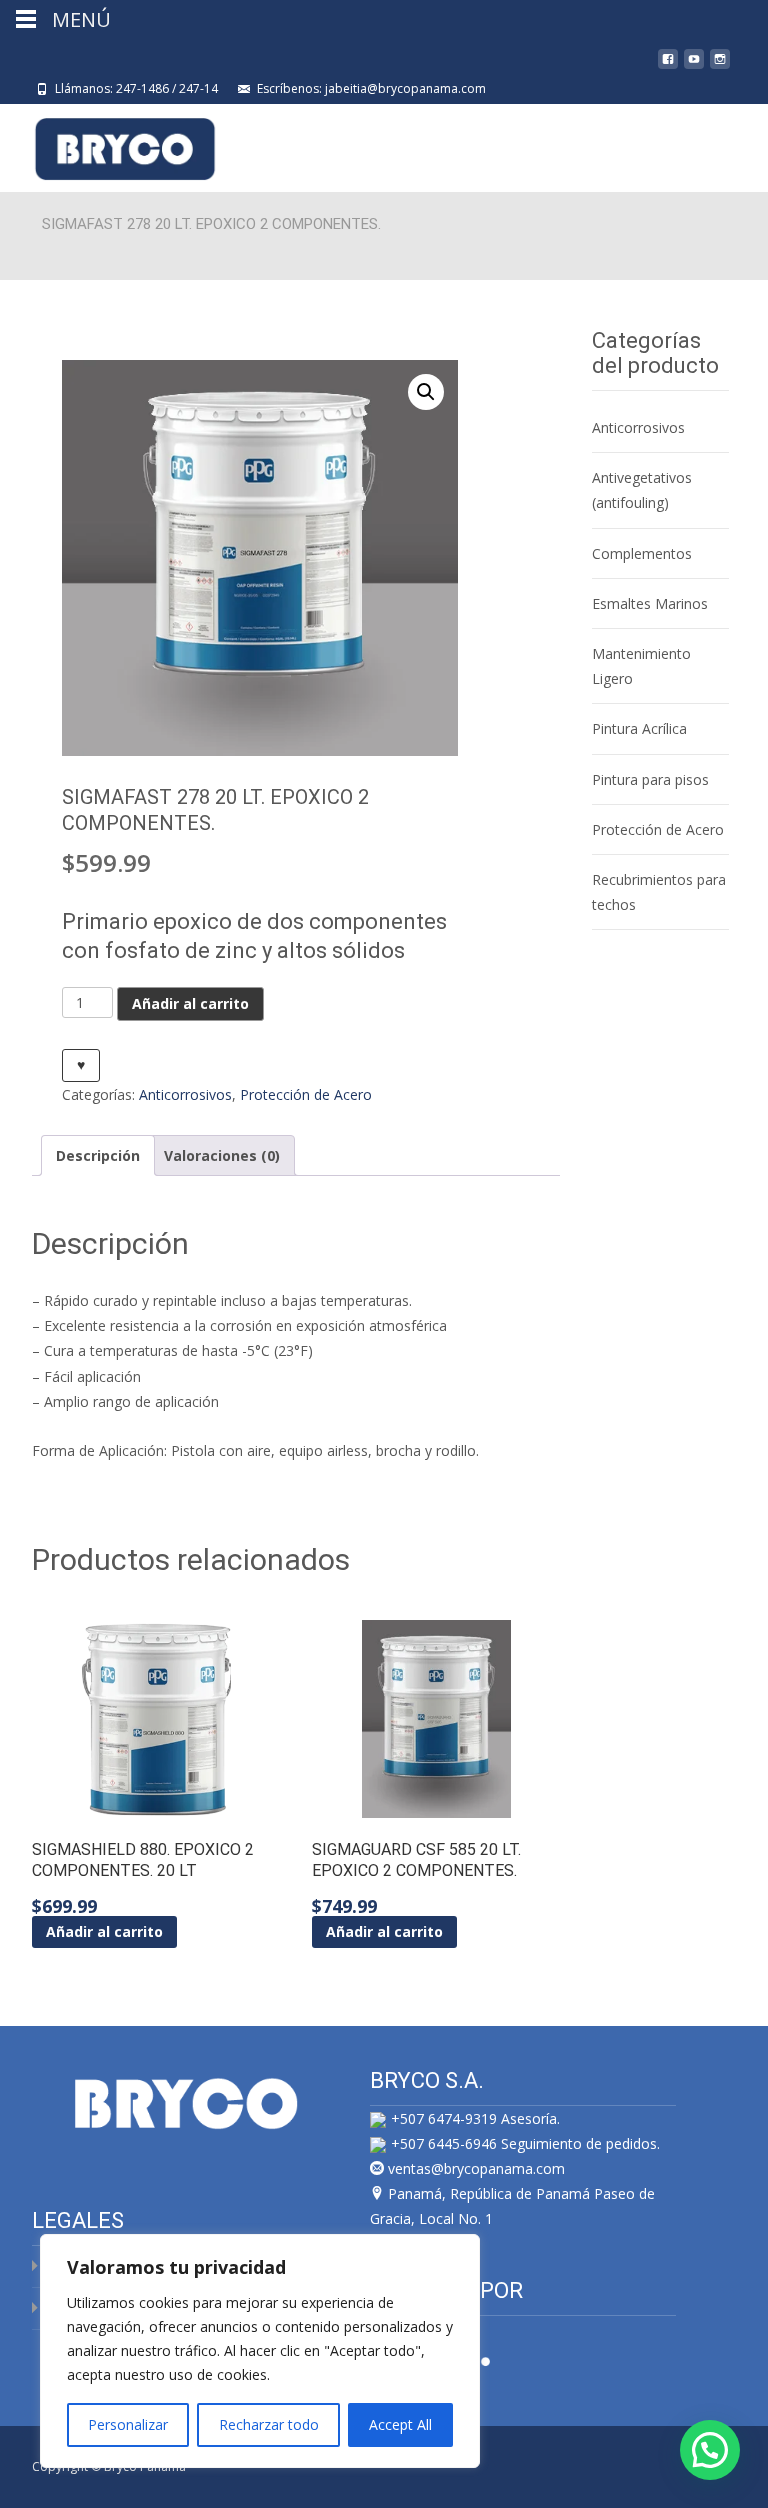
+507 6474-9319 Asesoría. (475, 2118)
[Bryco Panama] (109, 144)
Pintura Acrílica (639, 728)
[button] (426, 392)
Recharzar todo (269, 2424)
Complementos (642, 553)
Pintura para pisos (650, 779)
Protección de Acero (306, 1094)
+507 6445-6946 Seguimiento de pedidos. (525, 2143)
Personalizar (128, 2424)
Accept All (400, 2424)
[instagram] (720, 66)
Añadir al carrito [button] (104, 1931)
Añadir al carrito (190, 1003)
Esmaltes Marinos (650, 603)
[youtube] (694, 66)
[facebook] (668, 66)
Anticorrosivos (185, 1094)
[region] (260, 2351)
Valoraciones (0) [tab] (222, 1155)
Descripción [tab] (98, 1155)
